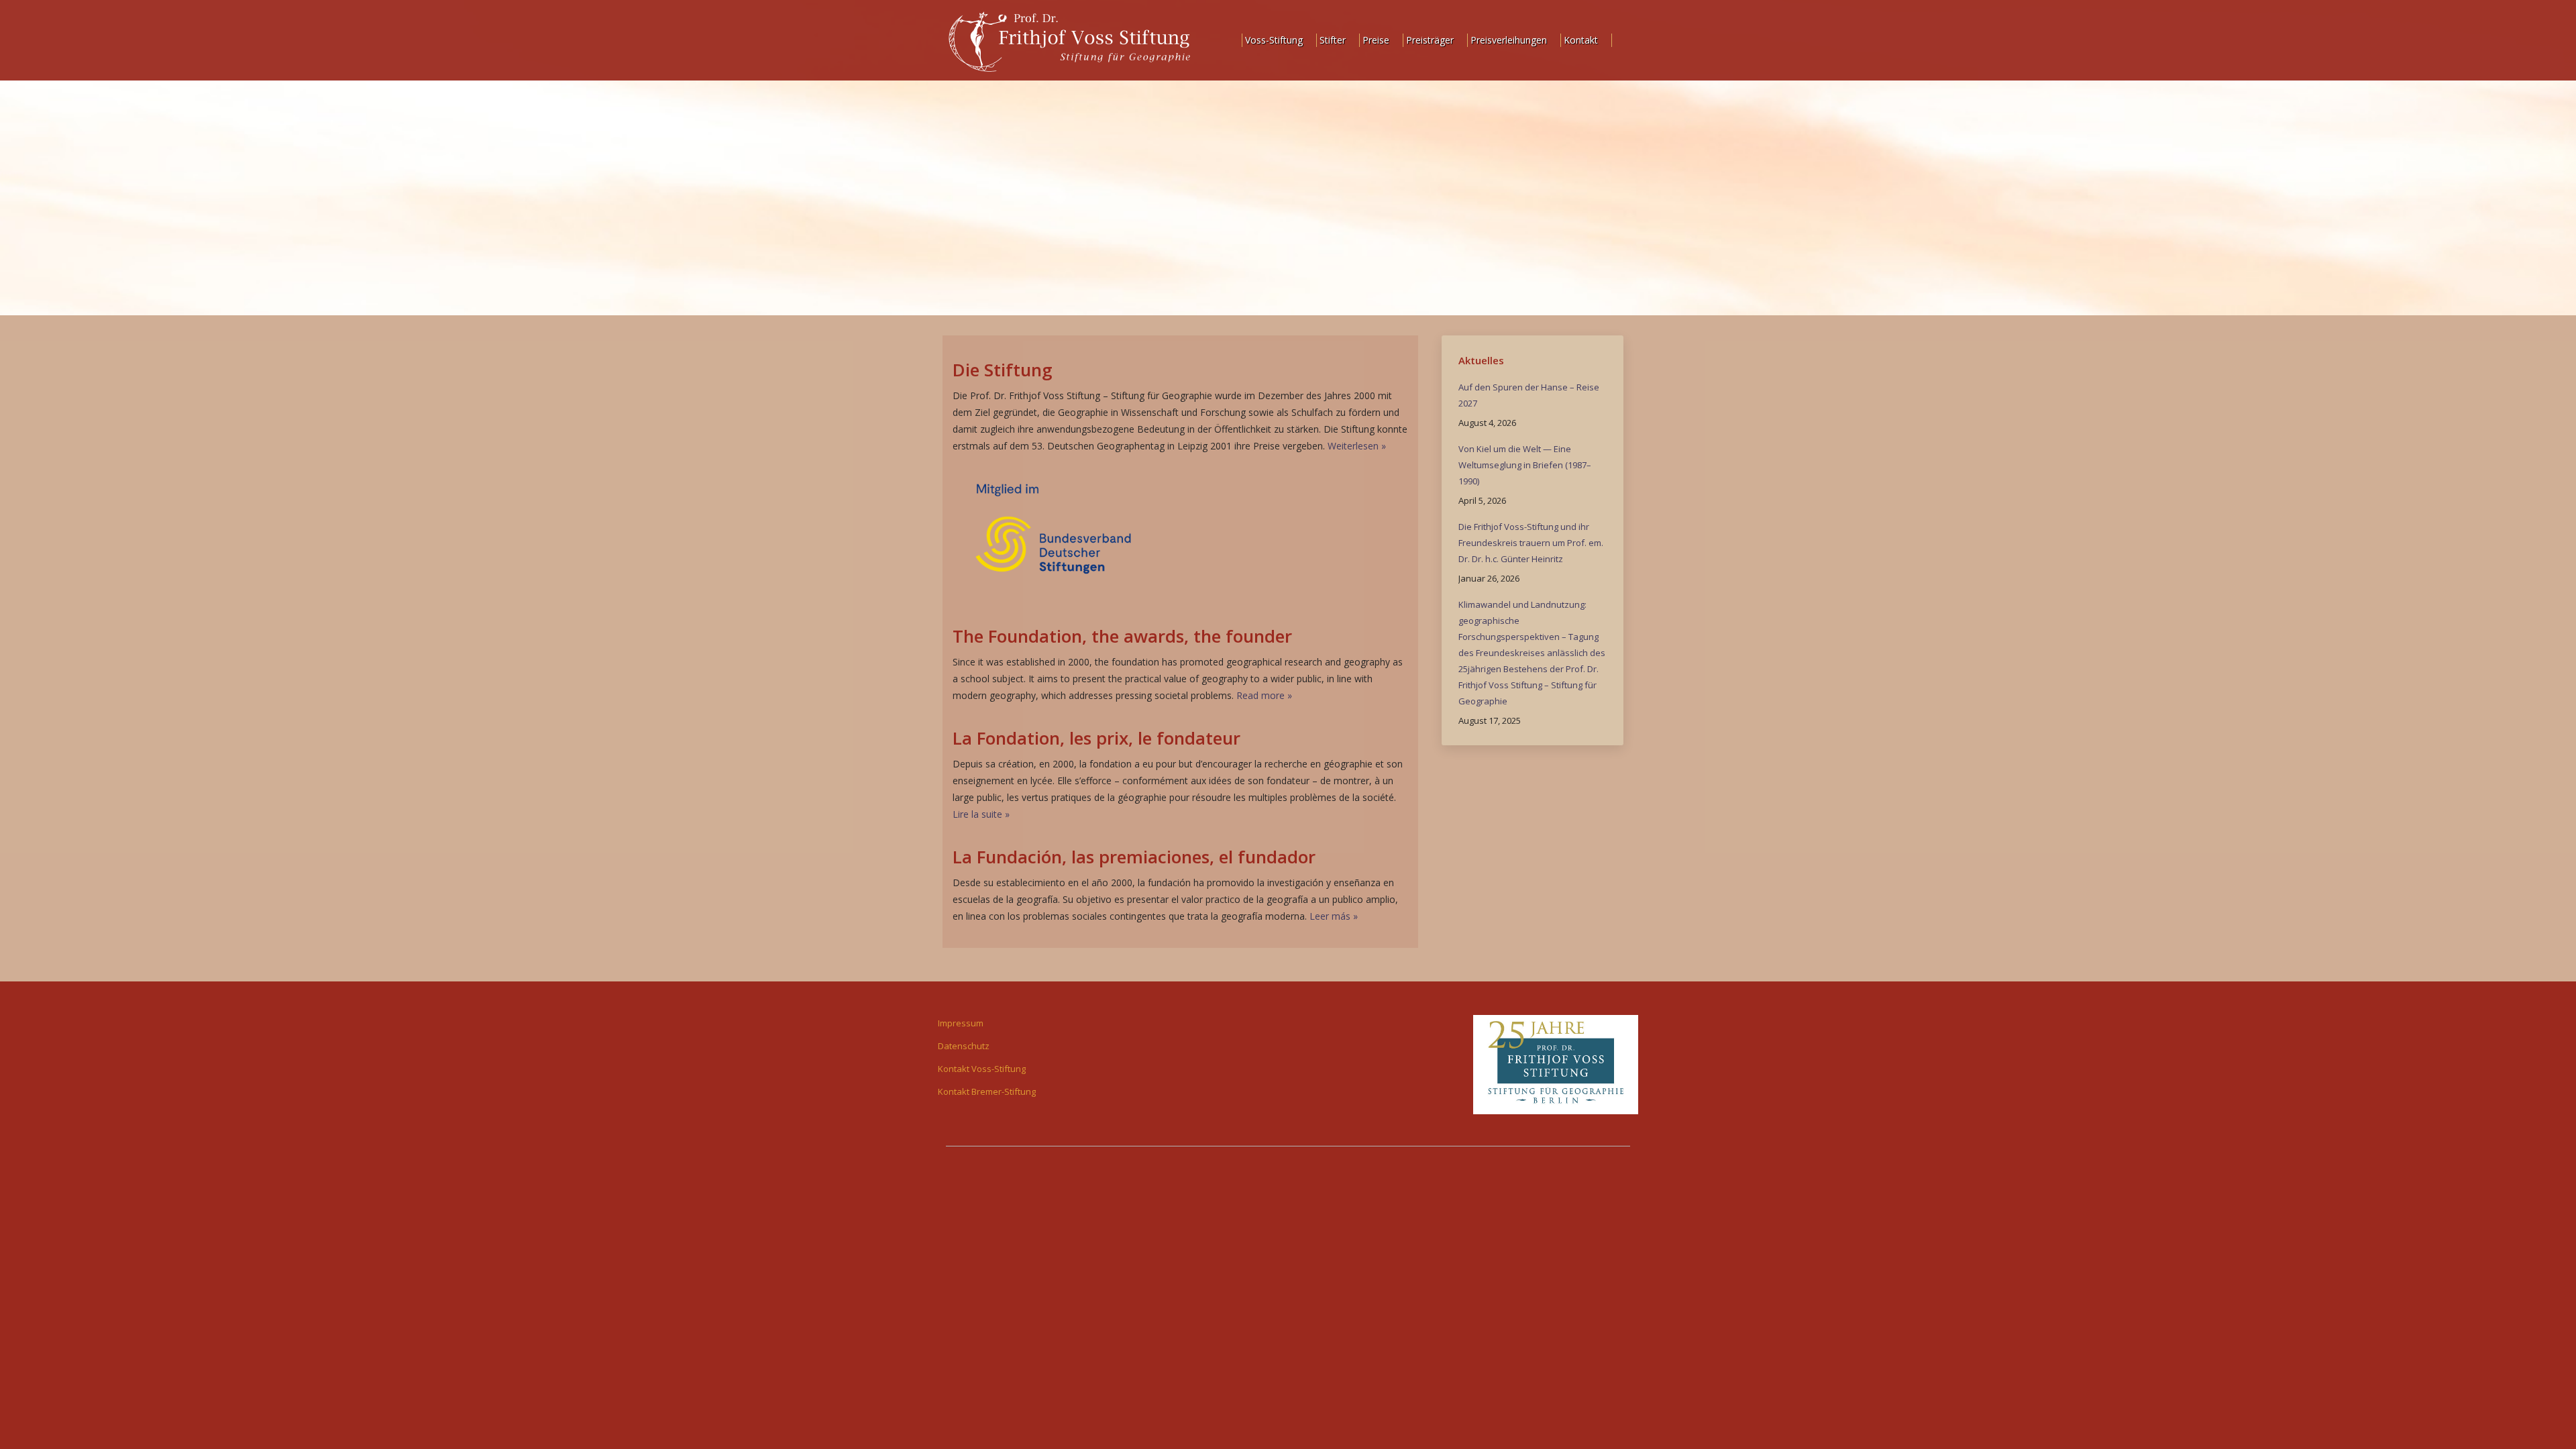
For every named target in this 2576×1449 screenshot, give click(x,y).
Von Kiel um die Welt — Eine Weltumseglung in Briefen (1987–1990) (1525, 465)
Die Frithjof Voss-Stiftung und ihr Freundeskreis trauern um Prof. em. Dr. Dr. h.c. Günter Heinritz (1531, 543)
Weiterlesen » (1357, 446)
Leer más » (1334, 916)
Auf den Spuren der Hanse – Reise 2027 (1529, 395)
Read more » (1264, 695)
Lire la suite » (981, 814)
